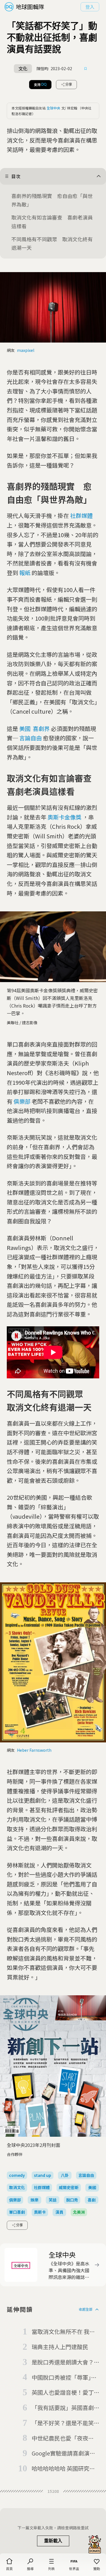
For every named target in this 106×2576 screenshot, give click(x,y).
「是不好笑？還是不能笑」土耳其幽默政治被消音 (64, 2423)
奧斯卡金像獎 (64, 817)
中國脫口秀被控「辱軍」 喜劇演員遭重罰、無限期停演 (64, 2378)
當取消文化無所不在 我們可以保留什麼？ (63, 2332)
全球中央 (53, 108)
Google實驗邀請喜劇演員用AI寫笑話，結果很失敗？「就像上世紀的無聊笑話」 (65, 2454)
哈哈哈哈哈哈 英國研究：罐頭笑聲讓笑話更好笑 (63, 2469)
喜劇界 (41, 729)
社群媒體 (81, 516)
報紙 (25, 573)
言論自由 (31, 738)
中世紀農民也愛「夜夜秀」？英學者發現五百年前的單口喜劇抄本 (63, 2439)
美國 (25, 729)
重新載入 (53, 2541)
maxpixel (26, 350)
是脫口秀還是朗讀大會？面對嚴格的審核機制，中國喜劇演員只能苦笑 (63, 2362)
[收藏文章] (86, 69)
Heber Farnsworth (34, 1750)
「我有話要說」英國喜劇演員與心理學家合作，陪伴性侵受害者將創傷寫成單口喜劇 (63, 2408)
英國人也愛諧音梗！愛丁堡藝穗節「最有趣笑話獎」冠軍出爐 (64, 2393)
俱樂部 (22, 1101)
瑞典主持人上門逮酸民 (60, 2347)
